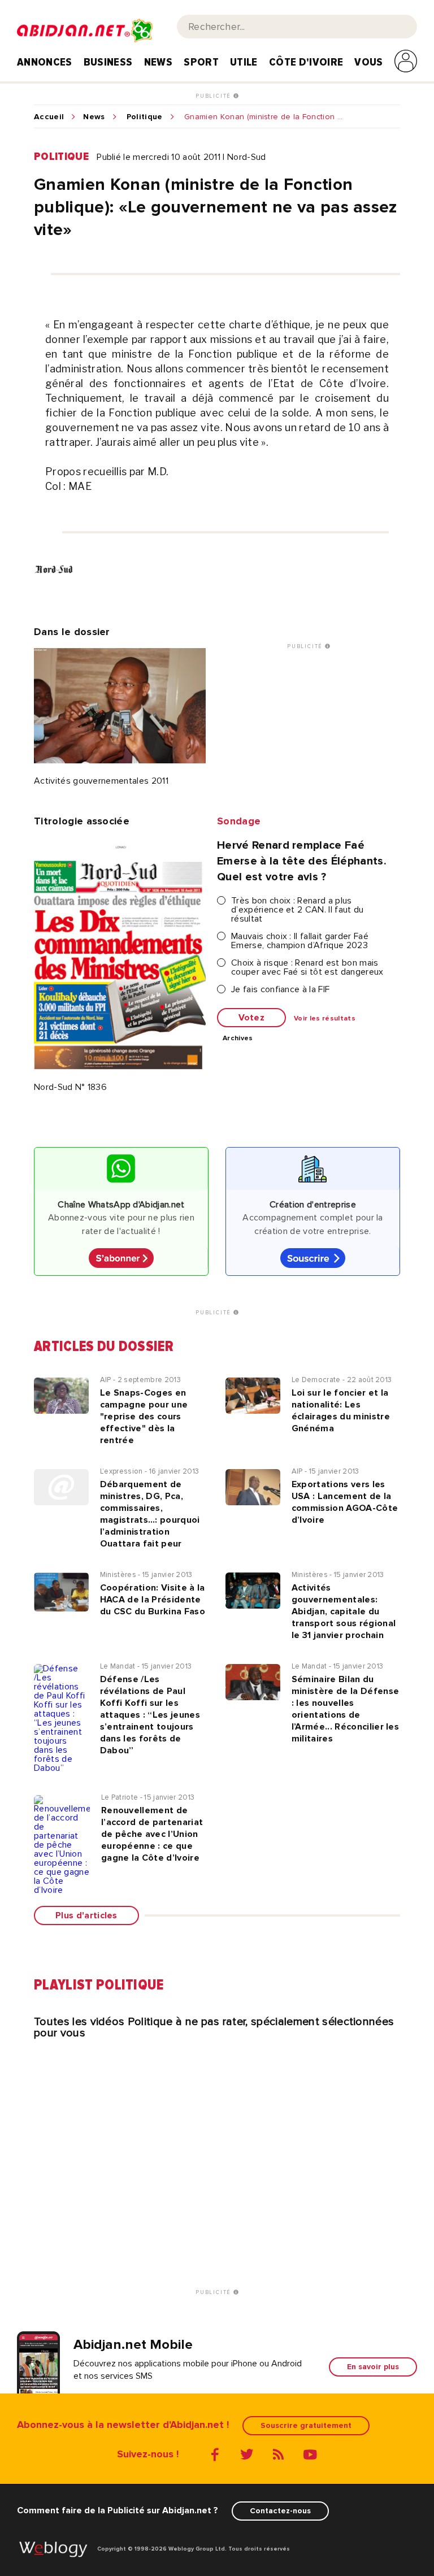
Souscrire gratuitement (306, 2425)
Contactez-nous (280, 2511)
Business (108, 62)
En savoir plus (373, 2367)
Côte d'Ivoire (306, 62)
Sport (201, 62)
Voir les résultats (325, 1019)
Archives (238, 1039)
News (158, 62)
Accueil (49, 117)
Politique (145, 117)
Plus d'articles (86, 1915)
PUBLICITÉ (214, 96)
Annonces (45, 62)
